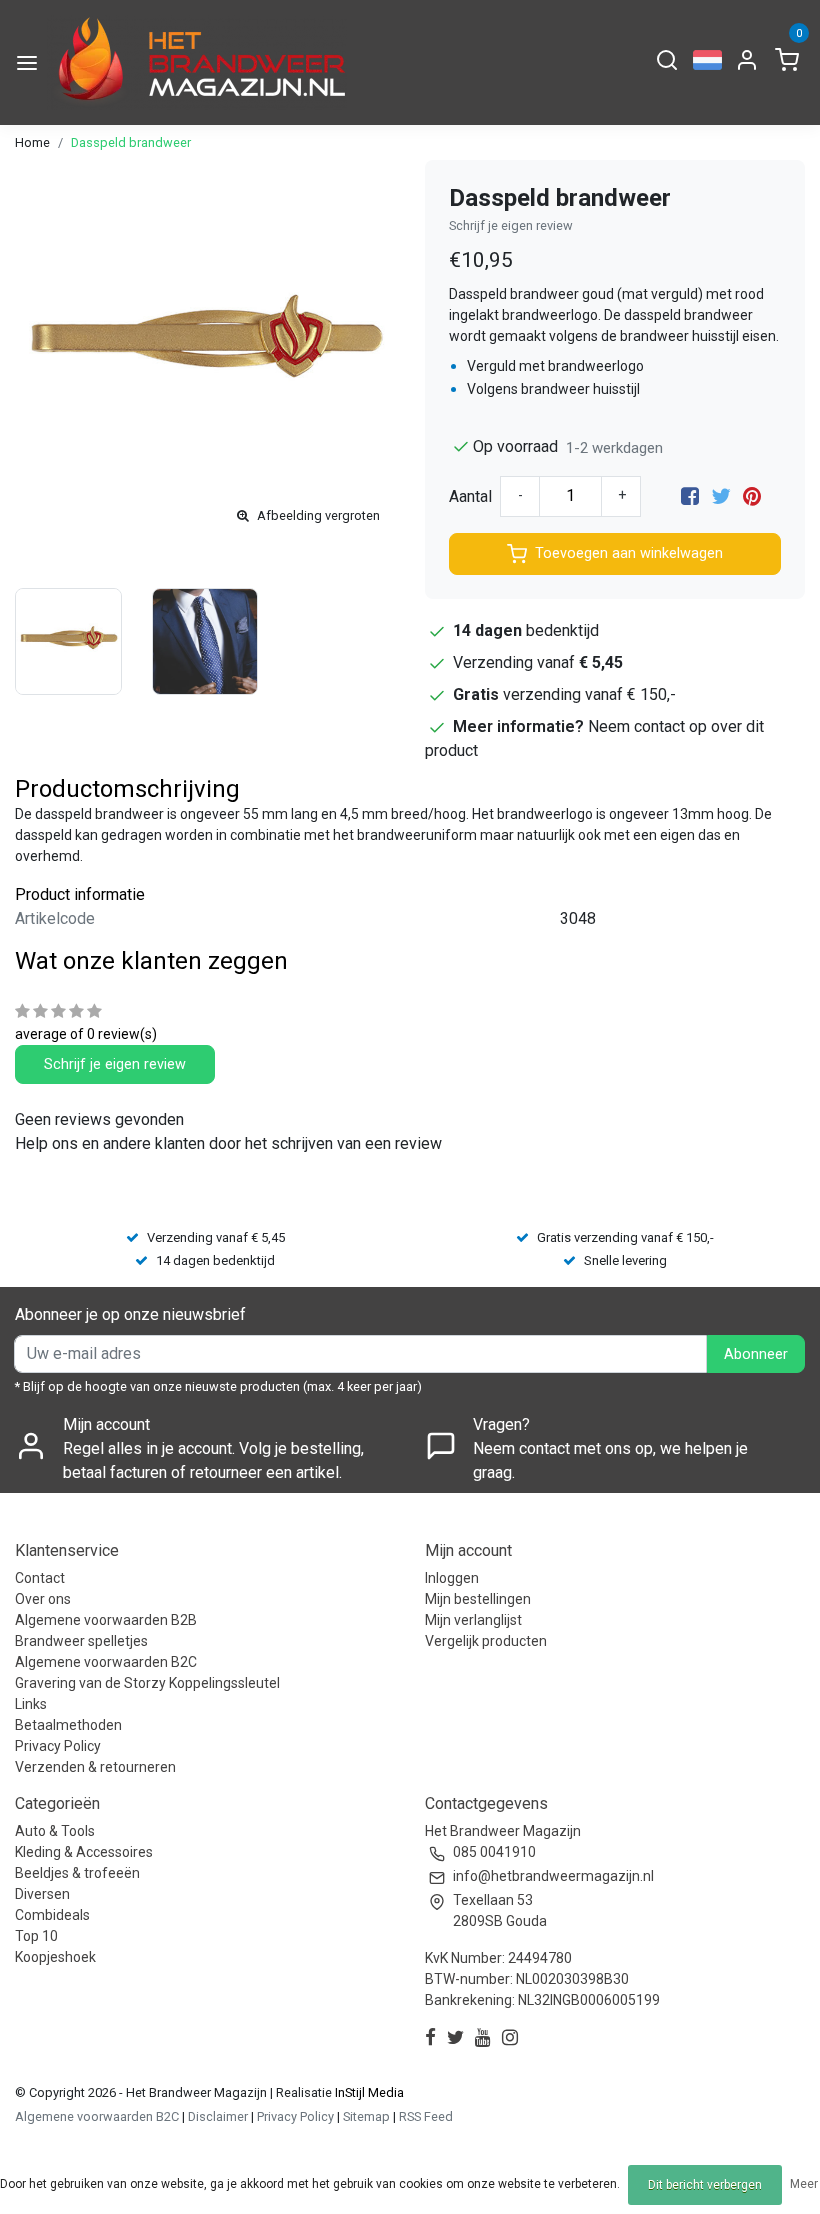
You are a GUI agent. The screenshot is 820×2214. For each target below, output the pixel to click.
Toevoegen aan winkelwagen (629, 553)
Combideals (52, 1915)
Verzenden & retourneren (95, 1767)
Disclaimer (218, 2116)
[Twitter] (721, 496)
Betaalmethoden (68, 1725)
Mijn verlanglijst (473, 1620)
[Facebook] (690, 496)
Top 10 (36, 1936)
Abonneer (756, 1354)
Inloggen (452, 1578)
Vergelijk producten (486, 1641)
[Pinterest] (752, 496)
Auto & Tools (55, 1831)
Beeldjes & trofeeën (77, 1873)
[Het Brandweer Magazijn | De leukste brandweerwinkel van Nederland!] (197, 62)
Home (32, 142)
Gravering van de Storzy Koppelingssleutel (147, 1683)
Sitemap (366, 2116)
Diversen (42, 1894)
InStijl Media (368, 2092)
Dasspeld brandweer (131, 142)
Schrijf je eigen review (511, 225)
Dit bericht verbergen (705, 2185)
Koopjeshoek (55, 1957)
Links (31, 1704)
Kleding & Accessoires (84, 1852)
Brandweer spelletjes (81, 1641)
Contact (40, 1578)
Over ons (43, 1599)
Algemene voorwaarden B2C (106, 1662)
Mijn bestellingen (478, 1599)
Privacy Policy (58, 1746)
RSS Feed (426, 2116)
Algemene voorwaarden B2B (106, 1620)
